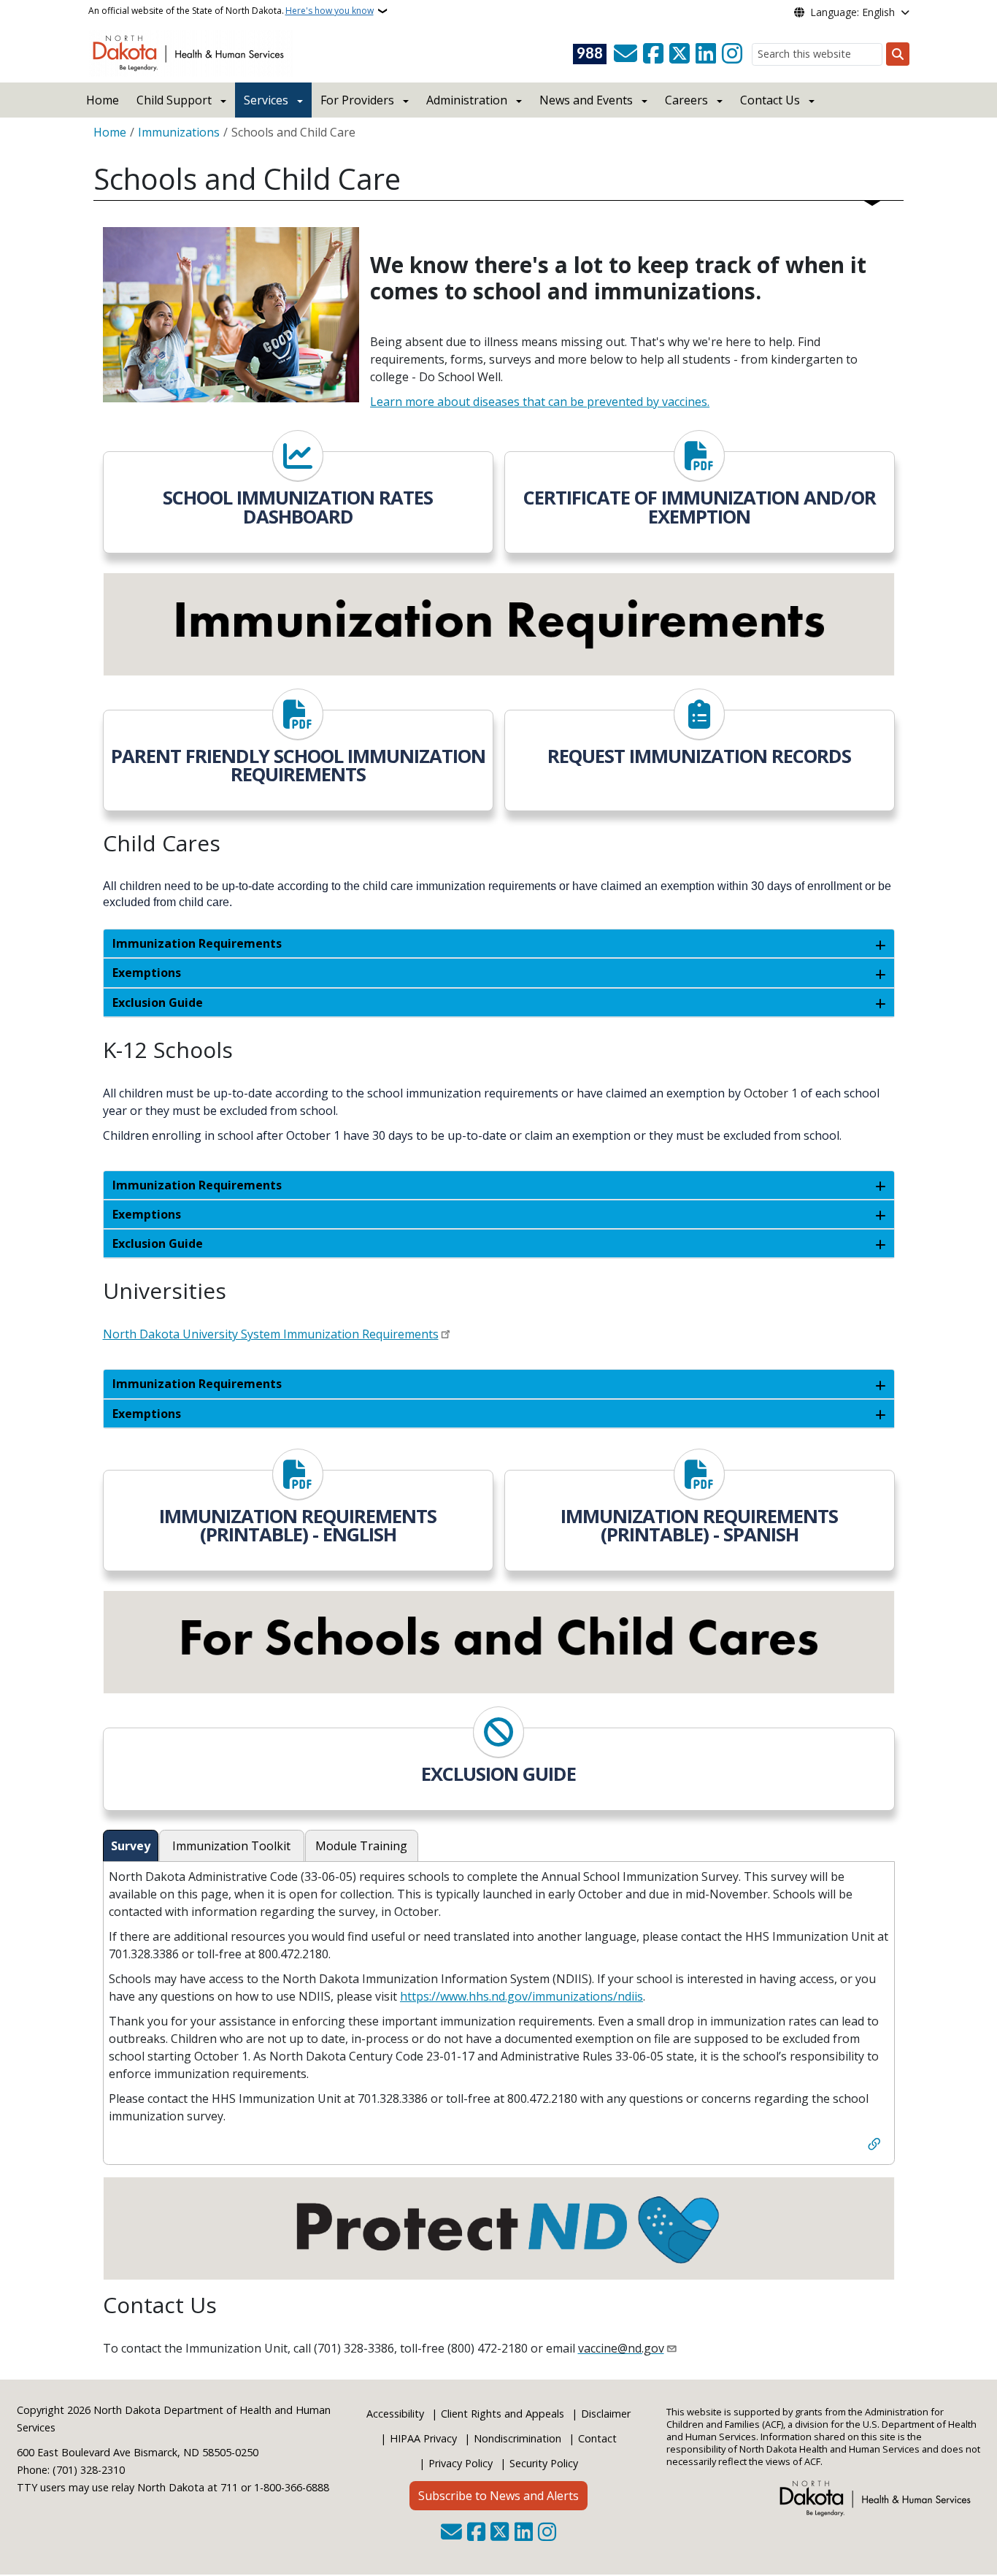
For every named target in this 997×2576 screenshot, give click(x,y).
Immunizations (179, 132)
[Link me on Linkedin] (706, 54)
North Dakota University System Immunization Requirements (271, 1334)
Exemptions (147, 973)
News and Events (586, 100)
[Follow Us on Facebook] (653, 54)
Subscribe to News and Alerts (498, 2496)
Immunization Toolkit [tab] (231, 1846)
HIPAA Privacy (423, 2438)
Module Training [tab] (361, 1846)
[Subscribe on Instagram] (732, 54)
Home (103, 100)
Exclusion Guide (158, 1003)
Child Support (174, 100)
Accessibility (395, 2414)
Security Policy (544, 2463)
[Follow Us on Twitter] (680, 54)
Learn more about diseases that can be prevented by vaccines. (540, 402)
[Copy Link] (874, 2146)
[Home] (191, 52)
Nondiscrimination (517, 2438)
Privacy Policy (461, 2463)
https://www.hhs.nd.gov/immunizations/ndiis (521, 1996)
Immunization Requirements (197, 943)
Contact (597, 2438)
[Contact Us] (625, 54)
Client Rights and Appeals (503, 2414)
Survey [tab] (131, 1846)
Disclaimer (606, 2414)
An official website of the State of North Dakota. (231, 11)
